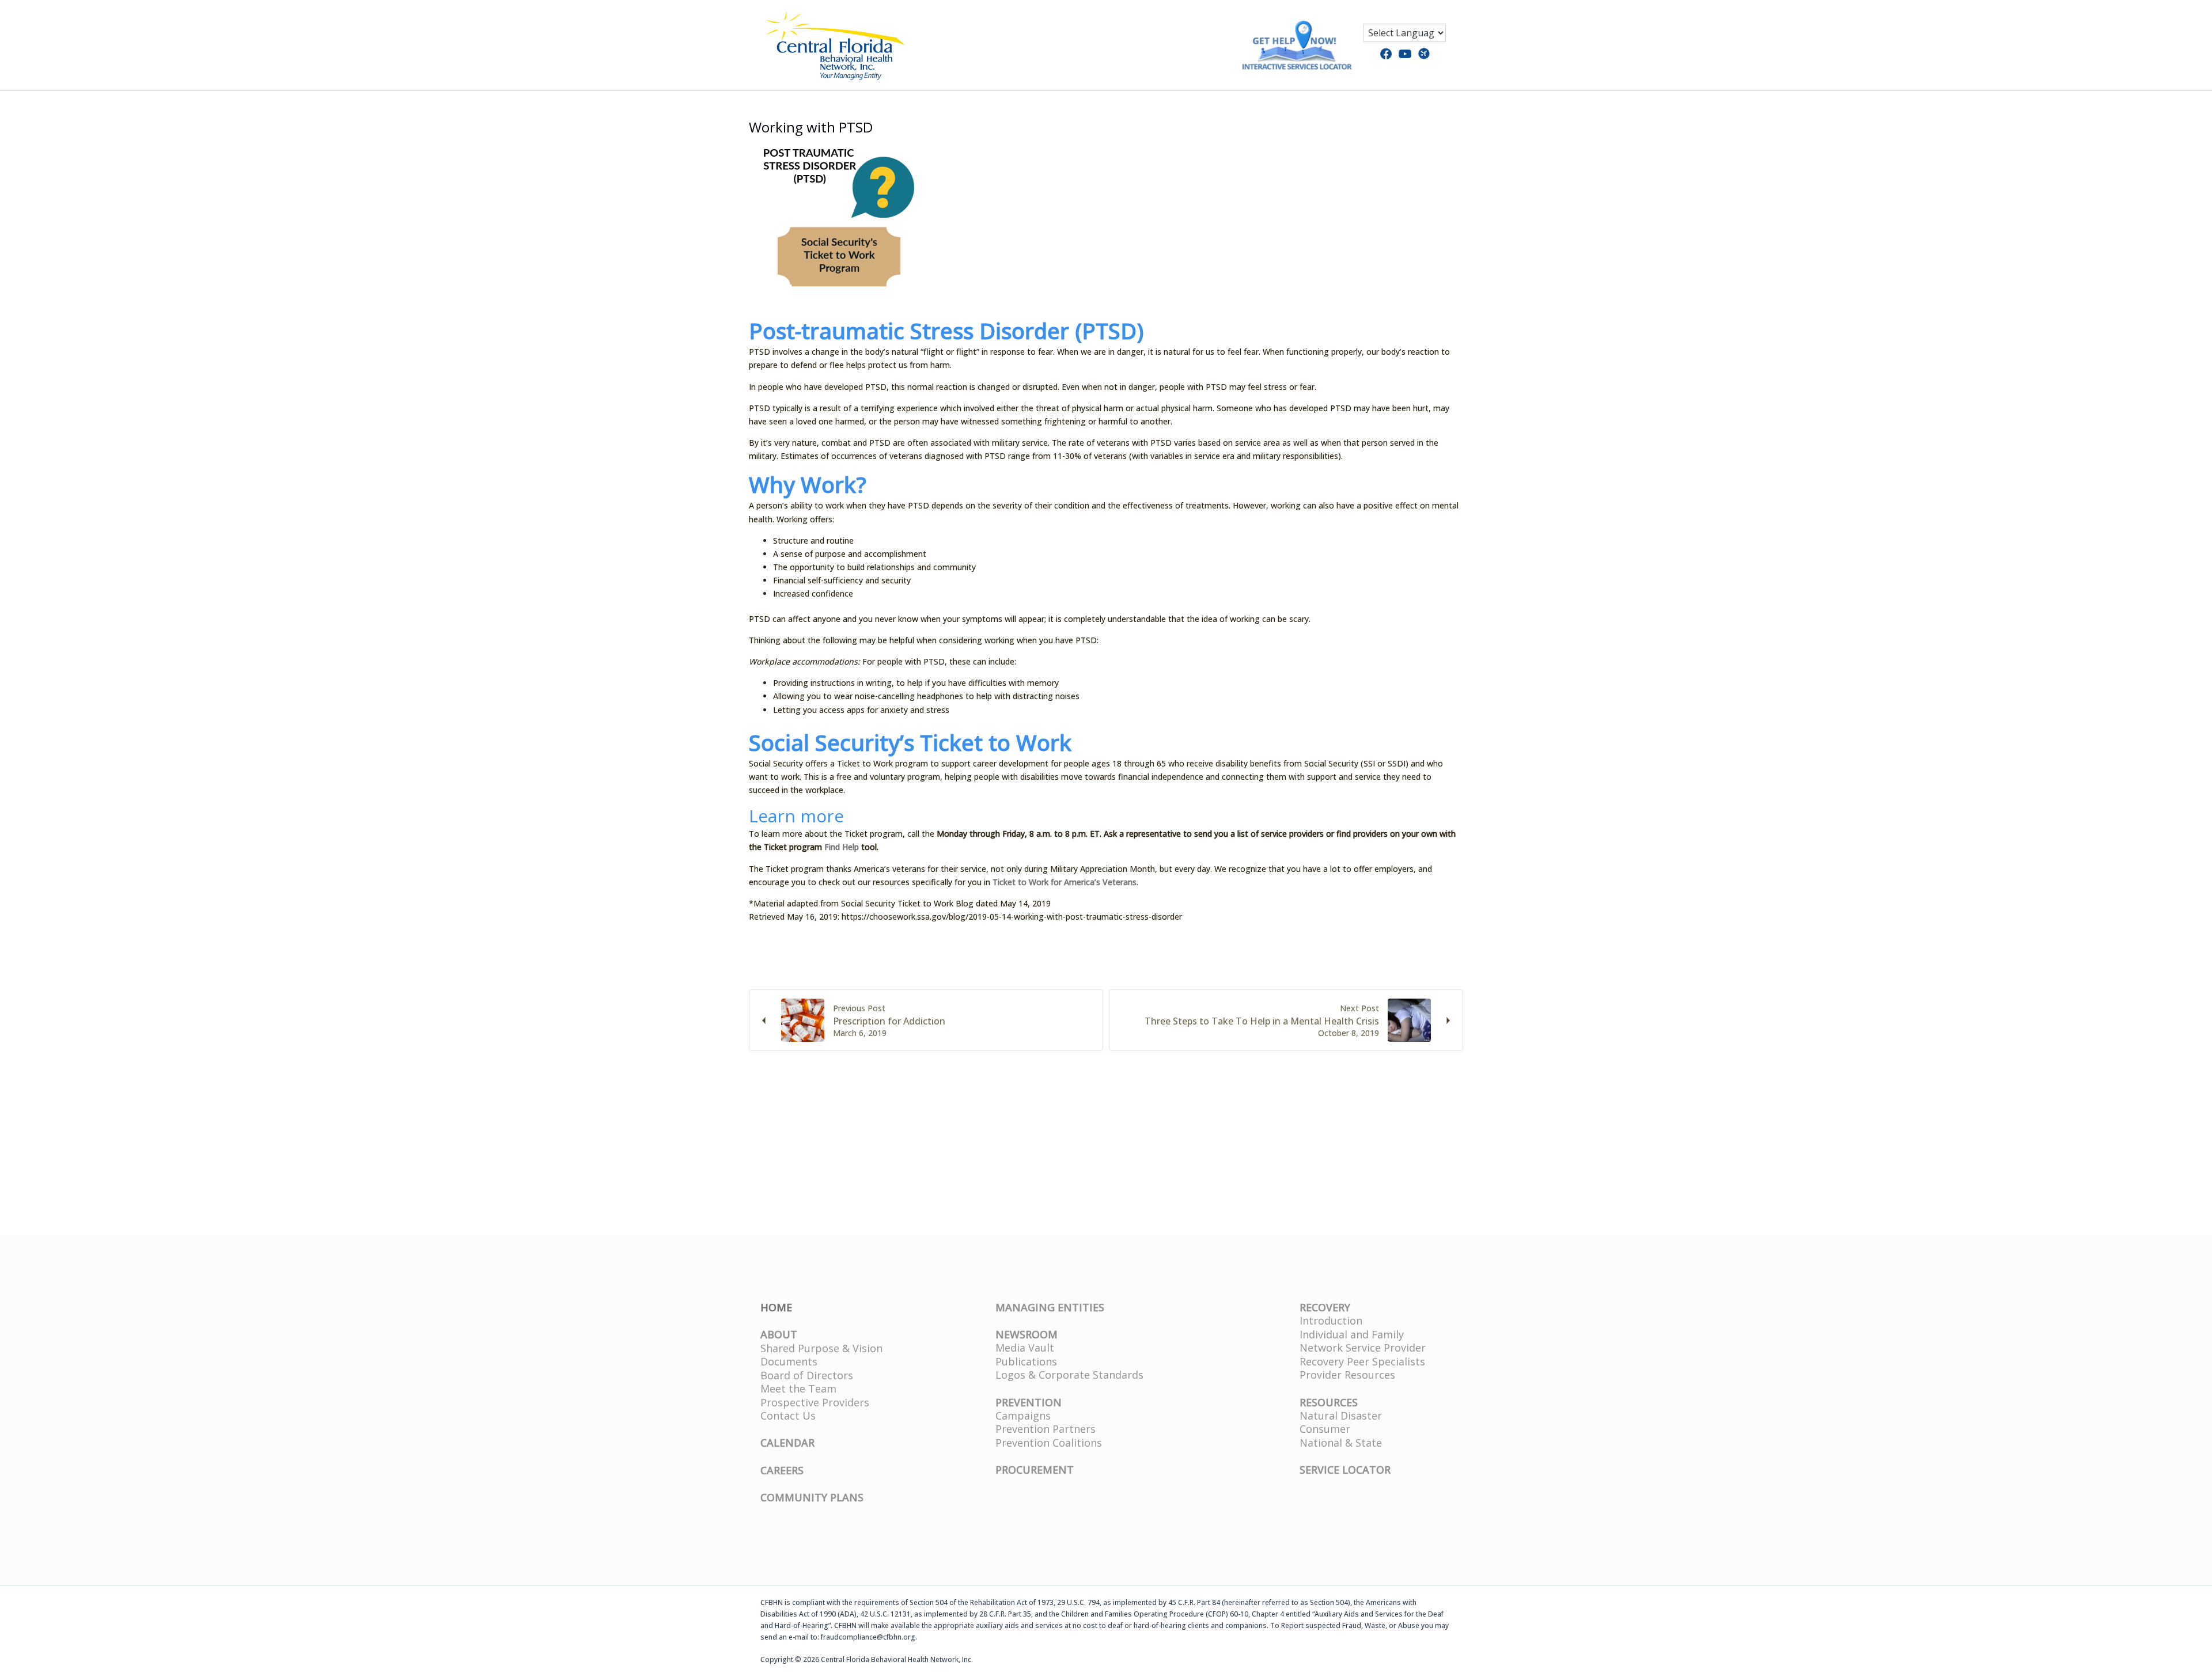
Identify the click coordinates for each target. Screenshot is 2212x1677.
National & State (1341, 1443)
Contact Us (788, 1416)
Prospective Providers (815, 1402)
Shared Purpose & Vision (821, 1348)
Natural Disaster (1341, 1416)
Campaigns (1023, 1416)
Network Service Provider (1363, 1348)
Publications (1026, 1361)
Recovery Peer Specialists (1362, 1361)
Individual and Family (1352, 1334)
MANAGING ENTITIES (1050, 1307)
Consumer (1325, 1429)
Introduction (1331, 1321)
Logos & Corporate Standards (1069, 1375)
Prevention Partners (1046, 1429)
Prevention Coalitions (1049, 1443)
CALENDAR (787, 1443)
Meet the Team (798, 1388)
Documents (789, 1361)
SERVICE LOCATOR (1345, 1470)
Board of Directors (807, 1375)
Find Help (842, 847)
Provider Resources (1347, 1375)
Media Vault (1025, 1348)
